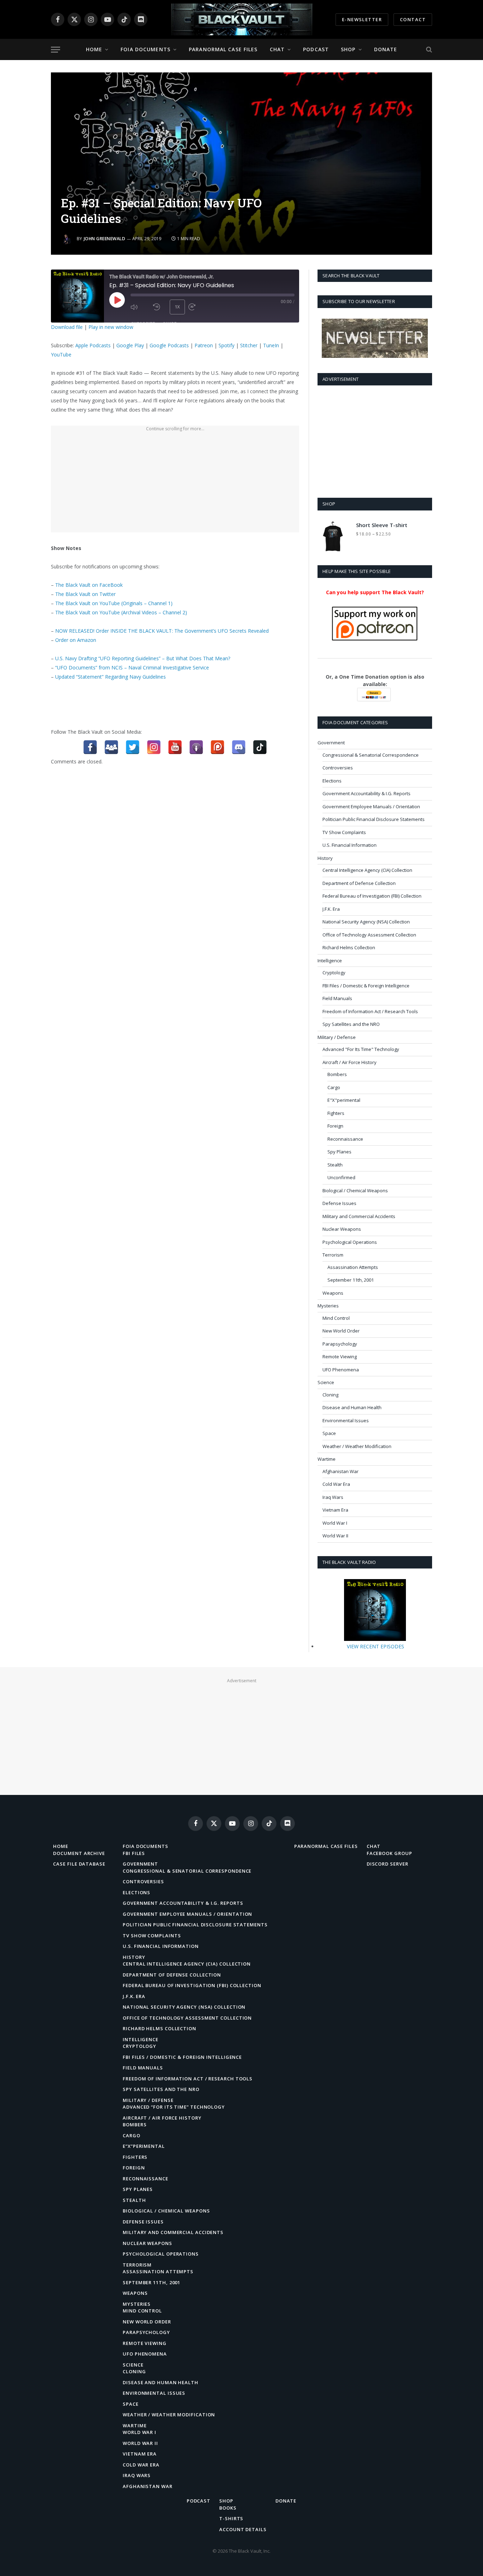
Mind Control (336, 1318)
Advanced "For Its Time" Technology (361, 1049)
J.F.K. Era (331, 909)
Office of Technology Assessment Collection (369, 935)
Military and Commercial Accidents (359, 1216)
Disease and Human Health (352, 1407)
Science (326, 1382)
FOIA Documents (146, 49)
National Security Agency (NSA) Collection (366, 922)
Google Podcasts (169, 345)
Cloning (330, 1395)
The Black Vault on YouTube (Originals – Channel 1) (114, 603)
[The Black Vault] (241, 19)
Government (331, 743)
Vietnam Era (335, 1510)
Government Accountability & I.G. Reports (366, 793)
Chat (277, 49)
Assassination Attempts (353, 1267)
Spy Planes (339, 1152)
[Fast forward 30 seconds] (198, 307)
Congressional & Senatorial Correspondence (371, 755)
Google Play (130, 345)
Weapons (333, 1293)
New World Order (341, 1331)
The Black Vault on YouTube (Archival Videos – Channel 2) (121, 612)
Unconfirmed (341, 1177)
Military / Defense (337, 1037)
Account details (243, 2529)
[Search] (428, 50)
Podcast (316, 49)
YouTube (61, 355)
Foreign (335, 1126)
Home (94, 49)
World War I (335, 1523)
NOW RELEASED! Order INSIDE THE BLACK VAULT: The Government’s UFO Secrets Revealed (162, 631)
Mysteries (328, 1306)
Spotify (226, 345)
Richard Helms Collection (349, 947)
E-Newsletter (362, 19)
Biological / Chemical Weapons (355, 1190)
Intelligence (330, 961)
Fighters (336, 1113)
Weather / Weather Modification (357, 1446)
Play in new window (111, 327)
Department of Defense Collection (359, 883)
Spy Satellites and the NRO (351, 1024)
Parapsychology (340, 1344)
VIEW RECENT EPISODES (376, 1646)
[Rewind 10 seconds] (160, 307)
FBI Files (134, 1853)
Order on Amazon (76, 640)
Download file (67, 327)
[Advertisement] (175, 483)
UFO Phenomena (341, 1370)
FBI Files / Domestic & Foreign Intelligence (366, 986)
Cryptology (334, 973)
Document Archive (79, 1853)
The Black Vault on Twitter (85, 594)
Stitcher (249, 345)
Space (329, 1433)
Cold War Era (336, 1484)
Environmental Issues (346, 1420)
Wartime (327, 1459)
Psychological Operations (350, 1242)
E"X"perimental (344, 1100)
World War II (335, 1536)
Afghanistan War (341, 1471)
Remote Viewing (340, 1357)
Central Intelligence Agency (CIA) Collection (367, 870)
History (325, 858)
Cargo (334, 1087)
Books (228, 2508)
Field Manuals (337, 998)
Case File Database (79, 1864)
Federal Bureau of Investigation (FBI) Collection (372, 896)
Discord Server (388, 1864)
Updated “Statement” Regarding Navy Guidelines (110, 677)
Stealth (335, 1165)
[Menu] (56, 50)
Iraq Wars (333, 1497)
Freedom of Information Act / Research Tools (370, 1011)
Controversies (338, 768)
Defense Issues (339, 1203)
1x (177, 307)
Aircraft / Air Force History (350, 1062)
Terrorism (333, 1255)
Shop (348, 49)
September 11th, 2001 (351, 1280)
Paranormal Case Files (223, 49)
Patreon (204, 345)
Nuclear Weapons (342, 1229)
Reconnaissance (345, 1139)
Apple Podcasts (93, 345)
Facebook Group (389, 1853)
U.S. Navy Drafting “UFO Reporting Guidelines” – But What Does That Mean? (143, 658)
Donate (386, 49)
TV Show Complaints (344, 832)
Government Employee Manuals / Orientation (371, 807)
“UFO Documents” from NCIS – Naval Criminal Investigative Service (132, 667)
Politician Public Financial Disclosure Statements (374, 819)
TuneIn (271, 345)
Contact (413, 19)
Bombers (337, 1074)
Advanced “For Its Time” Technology (174, 2107)
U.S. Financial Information (350, 845)
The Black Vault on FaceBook (89, 585)
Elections (332, 781)
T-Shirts (231, 2518)
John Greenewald (104, 239)
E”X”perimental (144, 2146)
